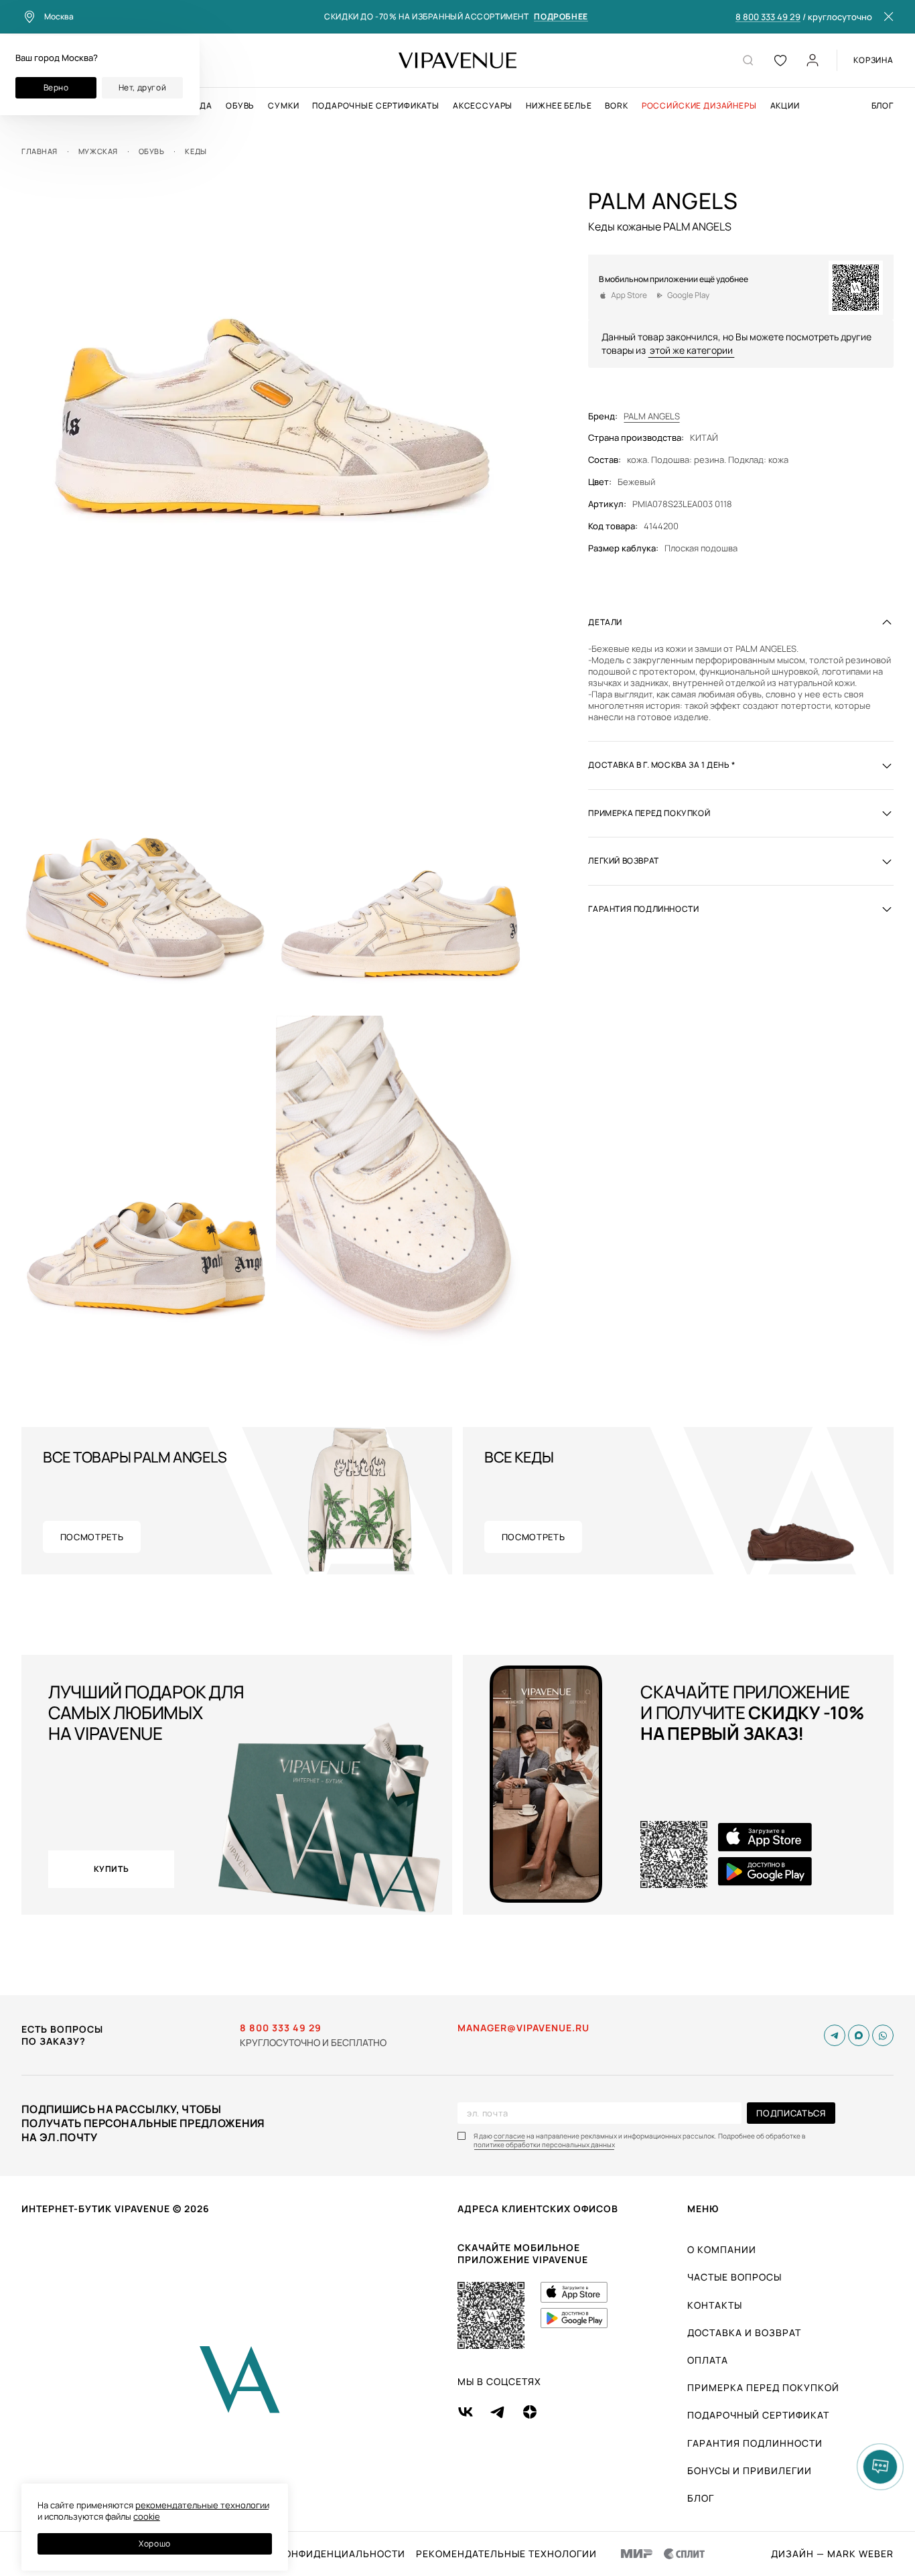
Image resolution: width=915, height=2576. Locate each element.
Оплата (708, 2360)
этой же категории (691, 350)
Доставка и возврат (744, 2332)
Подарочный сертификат (758, 2415)
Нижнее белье (559, 106)
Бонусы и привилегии (750, 2470)
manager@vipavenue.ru (523, 2028)
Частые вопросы (734, 2277)
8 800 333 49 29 (768, 17)
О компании (722, 2249)
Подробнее (561, 17)
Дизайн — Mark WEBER (832, 2554)
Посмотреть (92, 1537)
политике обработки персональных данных (544, 2145)
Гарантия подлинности (755, 2443)
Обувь (240, 106)
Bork (616, 106)
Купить (112, 1869)
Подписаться (791, 2113)
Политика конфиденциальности (312, 2554)
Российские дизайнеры (699, 106)
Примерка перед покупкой (763, 2387)
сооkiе (147, 2516)
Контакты (715, 2305)
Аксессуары (483, 106)
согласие (509, 2136)
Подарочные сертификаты (375, 106)
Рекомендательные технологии (506, 2554)
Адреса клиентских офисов (538, 2209)
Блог (883, 106)
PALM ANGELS (652, 416)
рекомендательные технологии (202, 2505)
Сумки (283, 106)
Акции (785, 106)
